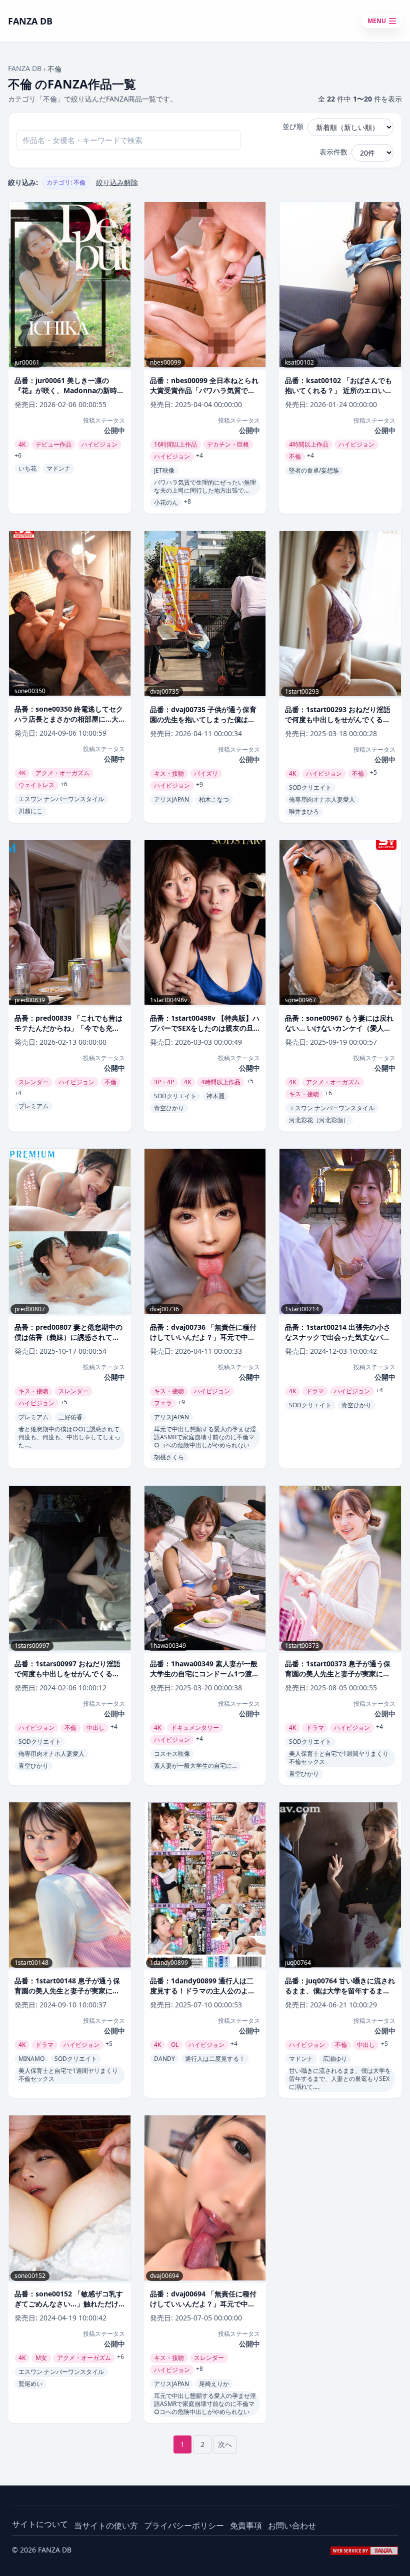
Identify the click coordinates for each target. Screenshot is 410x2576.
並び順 (293, 126)
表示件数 (333, 152)
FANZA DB (25, 68)
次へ (225, 2444)
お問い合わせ (292, 2525)
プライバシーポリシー (184, 2525)
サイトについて (40, 2524)
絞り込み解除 (117, 182)
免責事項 (246, 2525)
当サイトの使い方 (106, 2525)
